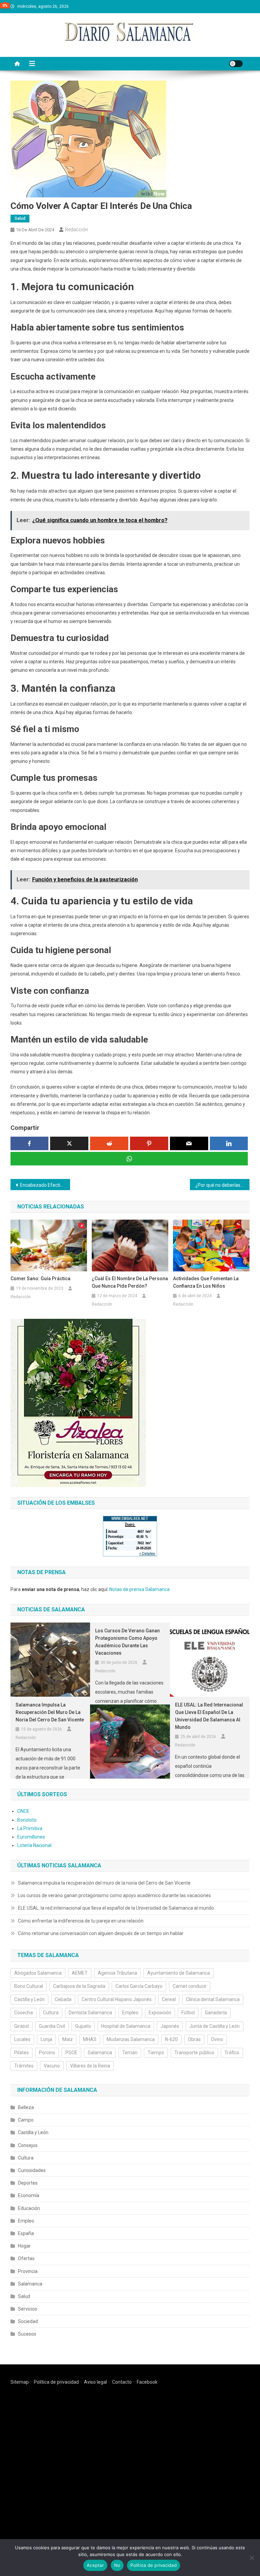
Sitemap (20, 2382)
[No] (252, 2558)
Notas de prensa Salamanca (139, 1589)
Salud (20, 218)
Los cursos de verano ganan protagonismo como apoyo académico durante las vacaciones (127, 1642)
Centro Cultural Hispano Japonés (117, 1999)
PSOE (71, 2053)
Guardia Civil (52, 2026)
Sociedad (28, 2321)
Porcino (47, 2053)
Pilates (21, 2053)
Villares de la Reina (90, 2066)
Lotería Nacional (34, 1845)
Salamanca (100, 2053)
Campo (26, 2120)
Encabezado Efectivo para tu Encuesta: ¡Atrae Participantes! (45, 1185)
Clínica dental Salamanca (213, 1999)
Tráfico (232, 2053)
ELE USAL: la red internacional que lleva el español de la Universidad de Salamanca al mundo (209, 1716)
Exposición (160, 2013)
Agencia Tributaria (117, 1973)
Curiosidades (32, 2170)
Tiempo (156, 2053)
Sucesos (27, 2334)
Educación (29, 2208)
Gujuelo (83, 2026)
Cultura (51, 2013)
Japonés (170, 2026)
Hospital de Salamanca (126, 2026)
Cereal (169, 1999)
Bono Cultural (29, 1986)
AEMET (80, 1973)
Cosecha (24, 2013)
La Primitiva (30, 1828)
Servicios (28, 2309)
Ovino (217, 2039)
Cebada (63, 1999)
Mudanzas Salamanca (131, 2039)
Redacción (77, 230)
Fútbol (188, 2013)
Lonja (46, 2039)
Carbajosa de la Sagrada (79, 1986)
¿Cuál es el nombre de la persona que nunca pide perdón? (130, 1282)
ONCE (23, 1811)
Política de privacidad (56, 2382)
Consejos (28, 2145)
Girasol (21, 2026)
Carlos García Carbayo (139, 1986)
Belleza (26, 2107)
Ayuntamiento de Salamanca (179, 1973)
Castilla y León (29, 1999)
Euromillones (31, 1837)
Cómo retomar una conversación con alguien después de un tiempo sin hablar (101, 1933)
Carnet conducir (190, 1986)
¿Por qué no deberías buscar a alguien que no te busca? (223, 1185)
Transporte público (194, 2053)
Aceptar (95, 2565)
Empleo (130, 2013)
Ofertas (26, 2258)
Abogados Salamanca (38, 1973)
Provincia (28, 2271)
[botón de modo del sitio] (236, 64)
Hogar (24, 2246)
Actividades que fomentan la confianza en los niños (206, 1282)
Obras (194, 2039)
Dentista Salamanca (90, 2013)
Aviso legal (95, 2382)
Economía (29, 2195)
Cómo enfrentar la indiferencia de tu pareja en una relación (81, 1921)
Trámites (24, 2066)
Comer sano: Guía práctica (40, 1279)
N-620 (171, 2039)
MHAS (90, 2039)
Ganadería (216, 2013)
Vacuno (52, 2066)
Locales (22, 2039)
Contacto (122, 2382)
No (117, 2565)
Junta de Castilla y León (214, 2026)
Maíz (68, 2039)
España (26, 2233)
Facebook (147, 2382)
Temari (130, 2053)
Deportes (28, 2183)
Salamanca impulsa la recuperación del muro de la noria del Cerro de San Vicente (50, 1712)
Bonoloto (27, 1820)
